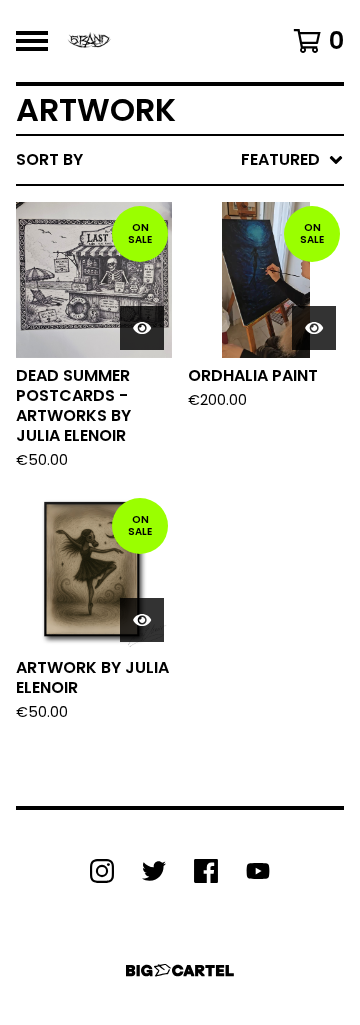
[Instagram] (102, 871)
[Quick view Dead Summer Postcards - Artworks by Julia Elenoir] (142, 328)
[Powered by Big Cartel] (180, 970)
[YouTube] (258, 871)
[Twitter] (154, 871)
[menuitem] (180, 160)
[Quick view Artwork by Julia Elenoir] (142, 620)
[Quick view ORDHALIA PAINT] (314, 328)
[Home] (89, 41)
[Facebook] (206, 871)
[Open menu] (32, 41)
